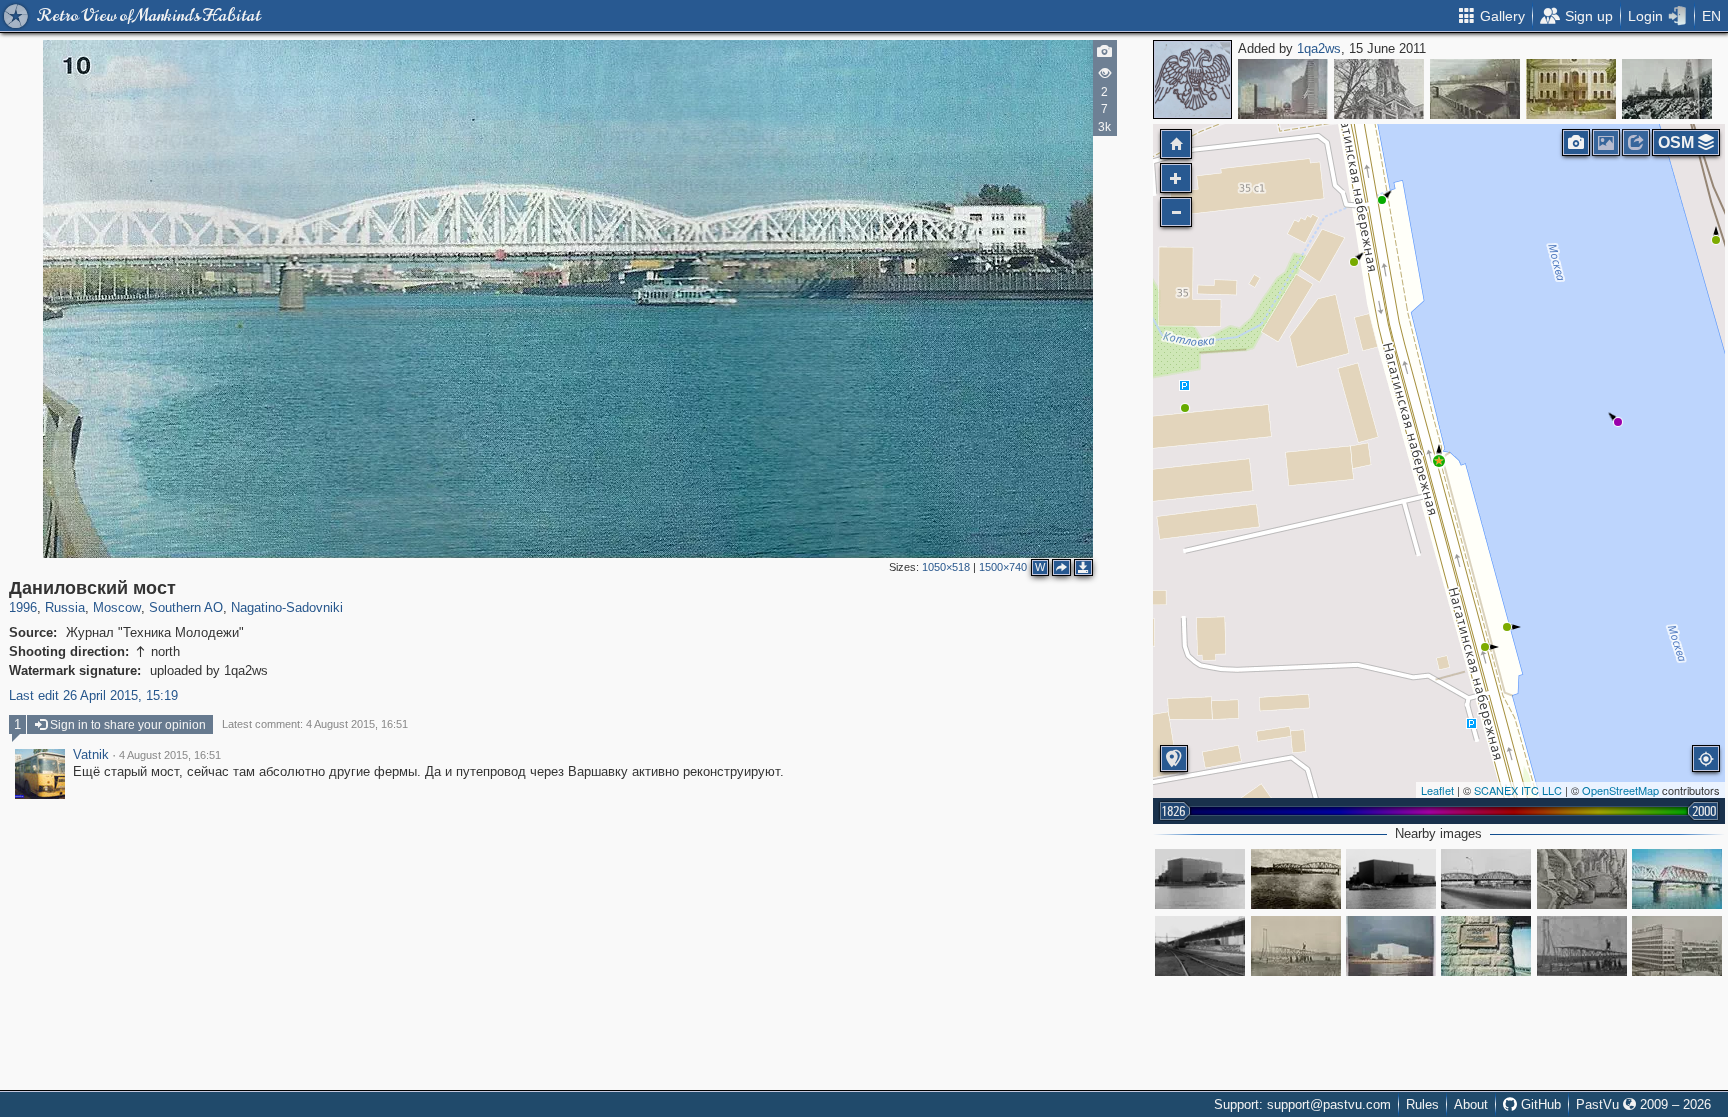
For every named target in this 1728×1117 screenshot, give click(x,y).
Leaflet (1437, 790)
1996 (23, 607)
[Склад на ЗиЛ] (1200, 946)
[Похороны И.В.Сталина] (1667, 89)
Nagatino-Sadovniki (287, 607)
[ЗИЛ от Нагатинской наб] (1391, 946)
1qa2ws (1319, 48)
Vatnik (91, 755)
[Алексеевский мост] (1296, 879)
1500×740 (1003, 567)
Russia (65, 607)
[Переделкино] (1571, 89)
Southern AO (186, 607)
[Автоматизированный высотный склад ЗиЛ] (1200, 879)
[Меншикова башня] (1379, 89)
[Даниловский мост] (1439, 461)
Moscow (117, 607)
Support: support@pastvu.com (1302, 1104)
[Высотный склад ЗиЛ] (1391, 879)
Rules (1422, 1104)
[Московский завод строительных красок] (1677, 946)
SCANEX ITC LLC (1518, 790)
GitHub (1539, 1104)
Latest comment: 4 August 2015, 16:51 (315, 724)
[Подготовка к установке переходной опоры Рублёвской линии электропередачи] (1582, 946)
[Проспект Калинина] (1283, 89)
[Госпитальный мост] (1475, 89)
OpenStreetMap (1620, 790)
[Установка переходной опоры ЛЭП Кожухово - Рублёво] (1296, 946)
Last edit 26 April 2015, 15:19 (93, 695)
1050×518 (946, 567)
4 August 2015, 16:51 (170, 755)
